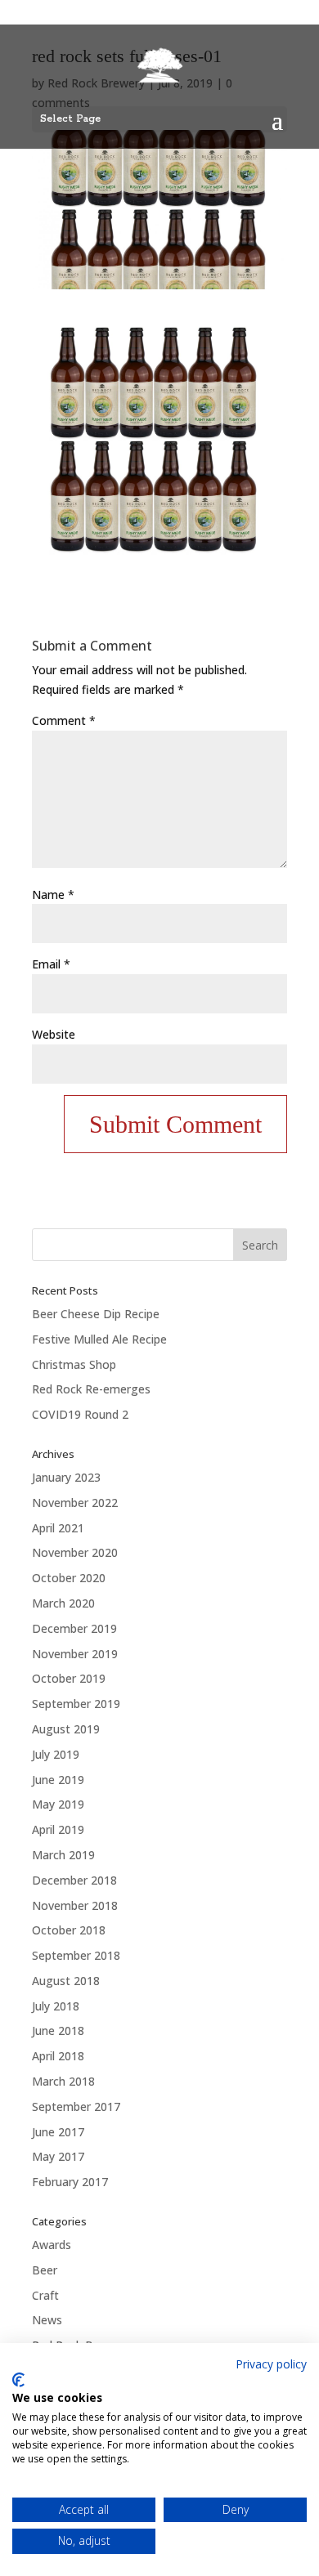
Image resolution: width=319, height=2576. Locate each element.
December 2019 (74, 1628)
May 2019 (58, 1804)
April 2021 (58, 1528)
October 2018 (69, 1930)
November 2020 (75, 1552)
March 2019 (63, 1855)
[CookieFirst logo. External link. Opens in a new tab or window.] (18, 2380)
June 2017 (58, 2132)
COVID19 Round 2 (80, 1414)
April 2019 (58, 1829)
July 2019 (56, 1754)
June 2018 (58, 2030)
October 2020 (69, 1578)
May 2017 (58, 2156)
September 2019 (76, 1704)
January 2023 (66, 1477)
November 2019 (75, 1654)
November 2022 (75, 1503)
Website (54, 1034)
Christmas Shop (74, 1364)
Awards (52, 2245)
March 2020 (63, 1603)
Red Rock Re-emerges (91, 1389)
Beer (45, 2270)
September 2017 (76, 2106)
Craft (45, 2295)
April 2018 (58, 2056)
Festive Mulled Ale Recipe (99, 1339)
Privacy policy (271, 2364)
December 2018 (74, 1880)
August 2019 (66, 1729)
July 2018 (56, 2006)
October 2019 (69, 1678)
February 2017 (70, 2182)
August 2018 (66, 1981)
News (47, 2320)
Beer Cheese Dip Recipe (96, 1314)
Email (51, 964)
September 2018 (76, 1955)
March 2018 (63, 2081)
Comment (64, 720)
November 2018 (75, 1905)
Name (53, 894)
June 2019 (58, 1780)
